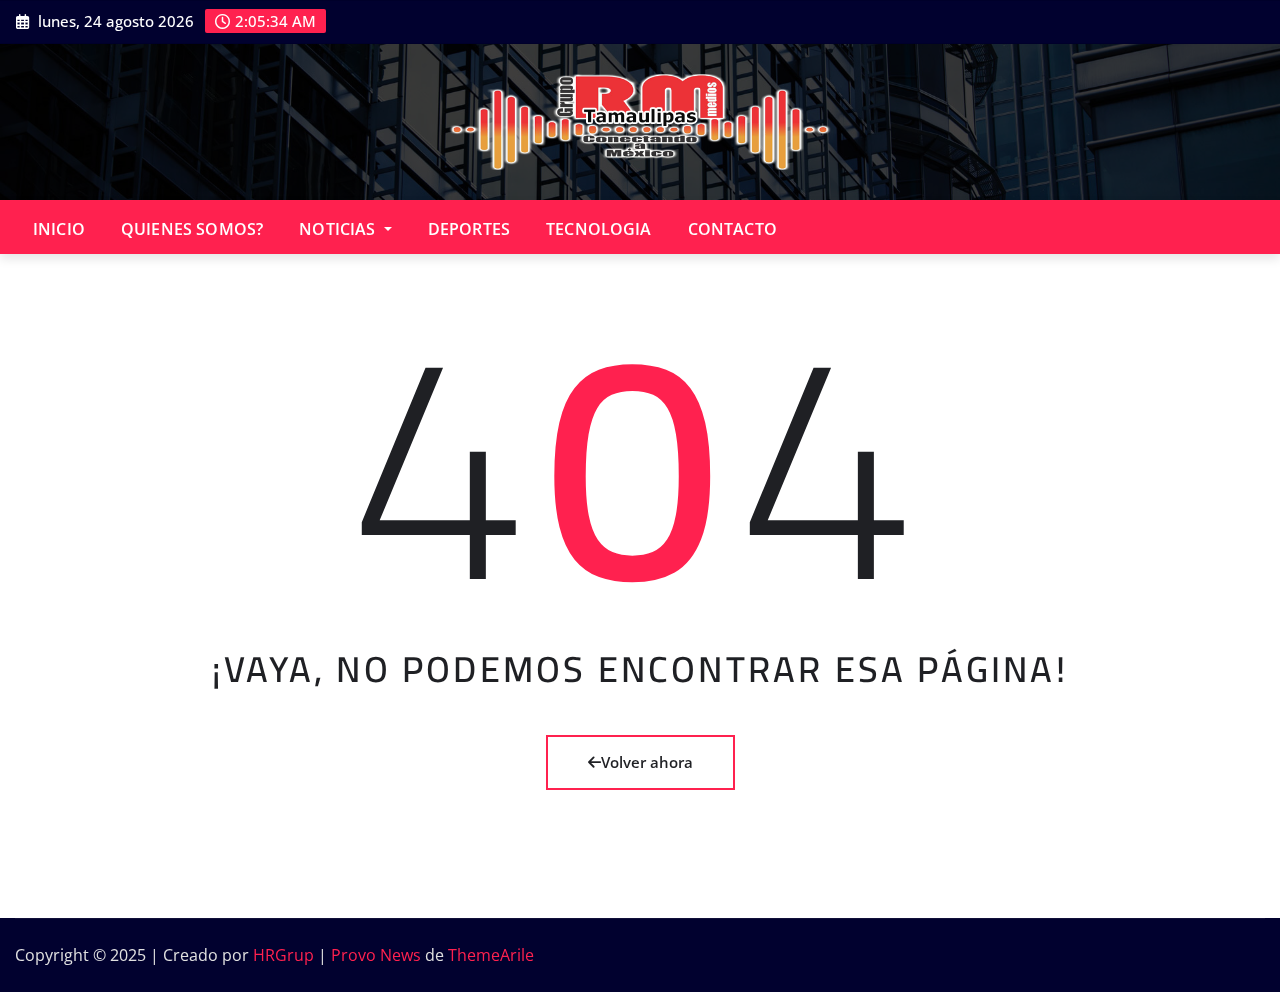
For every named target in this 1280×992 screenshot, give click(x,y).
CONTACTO (732, 229)
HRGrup (283, 955)
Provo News (376, 955)
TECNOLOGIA (599, 229)
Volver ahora (647, 762)
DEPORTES (469, 229)
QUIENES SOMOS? (192, 229)
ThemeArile (491, 955)
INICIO (59, 229)
